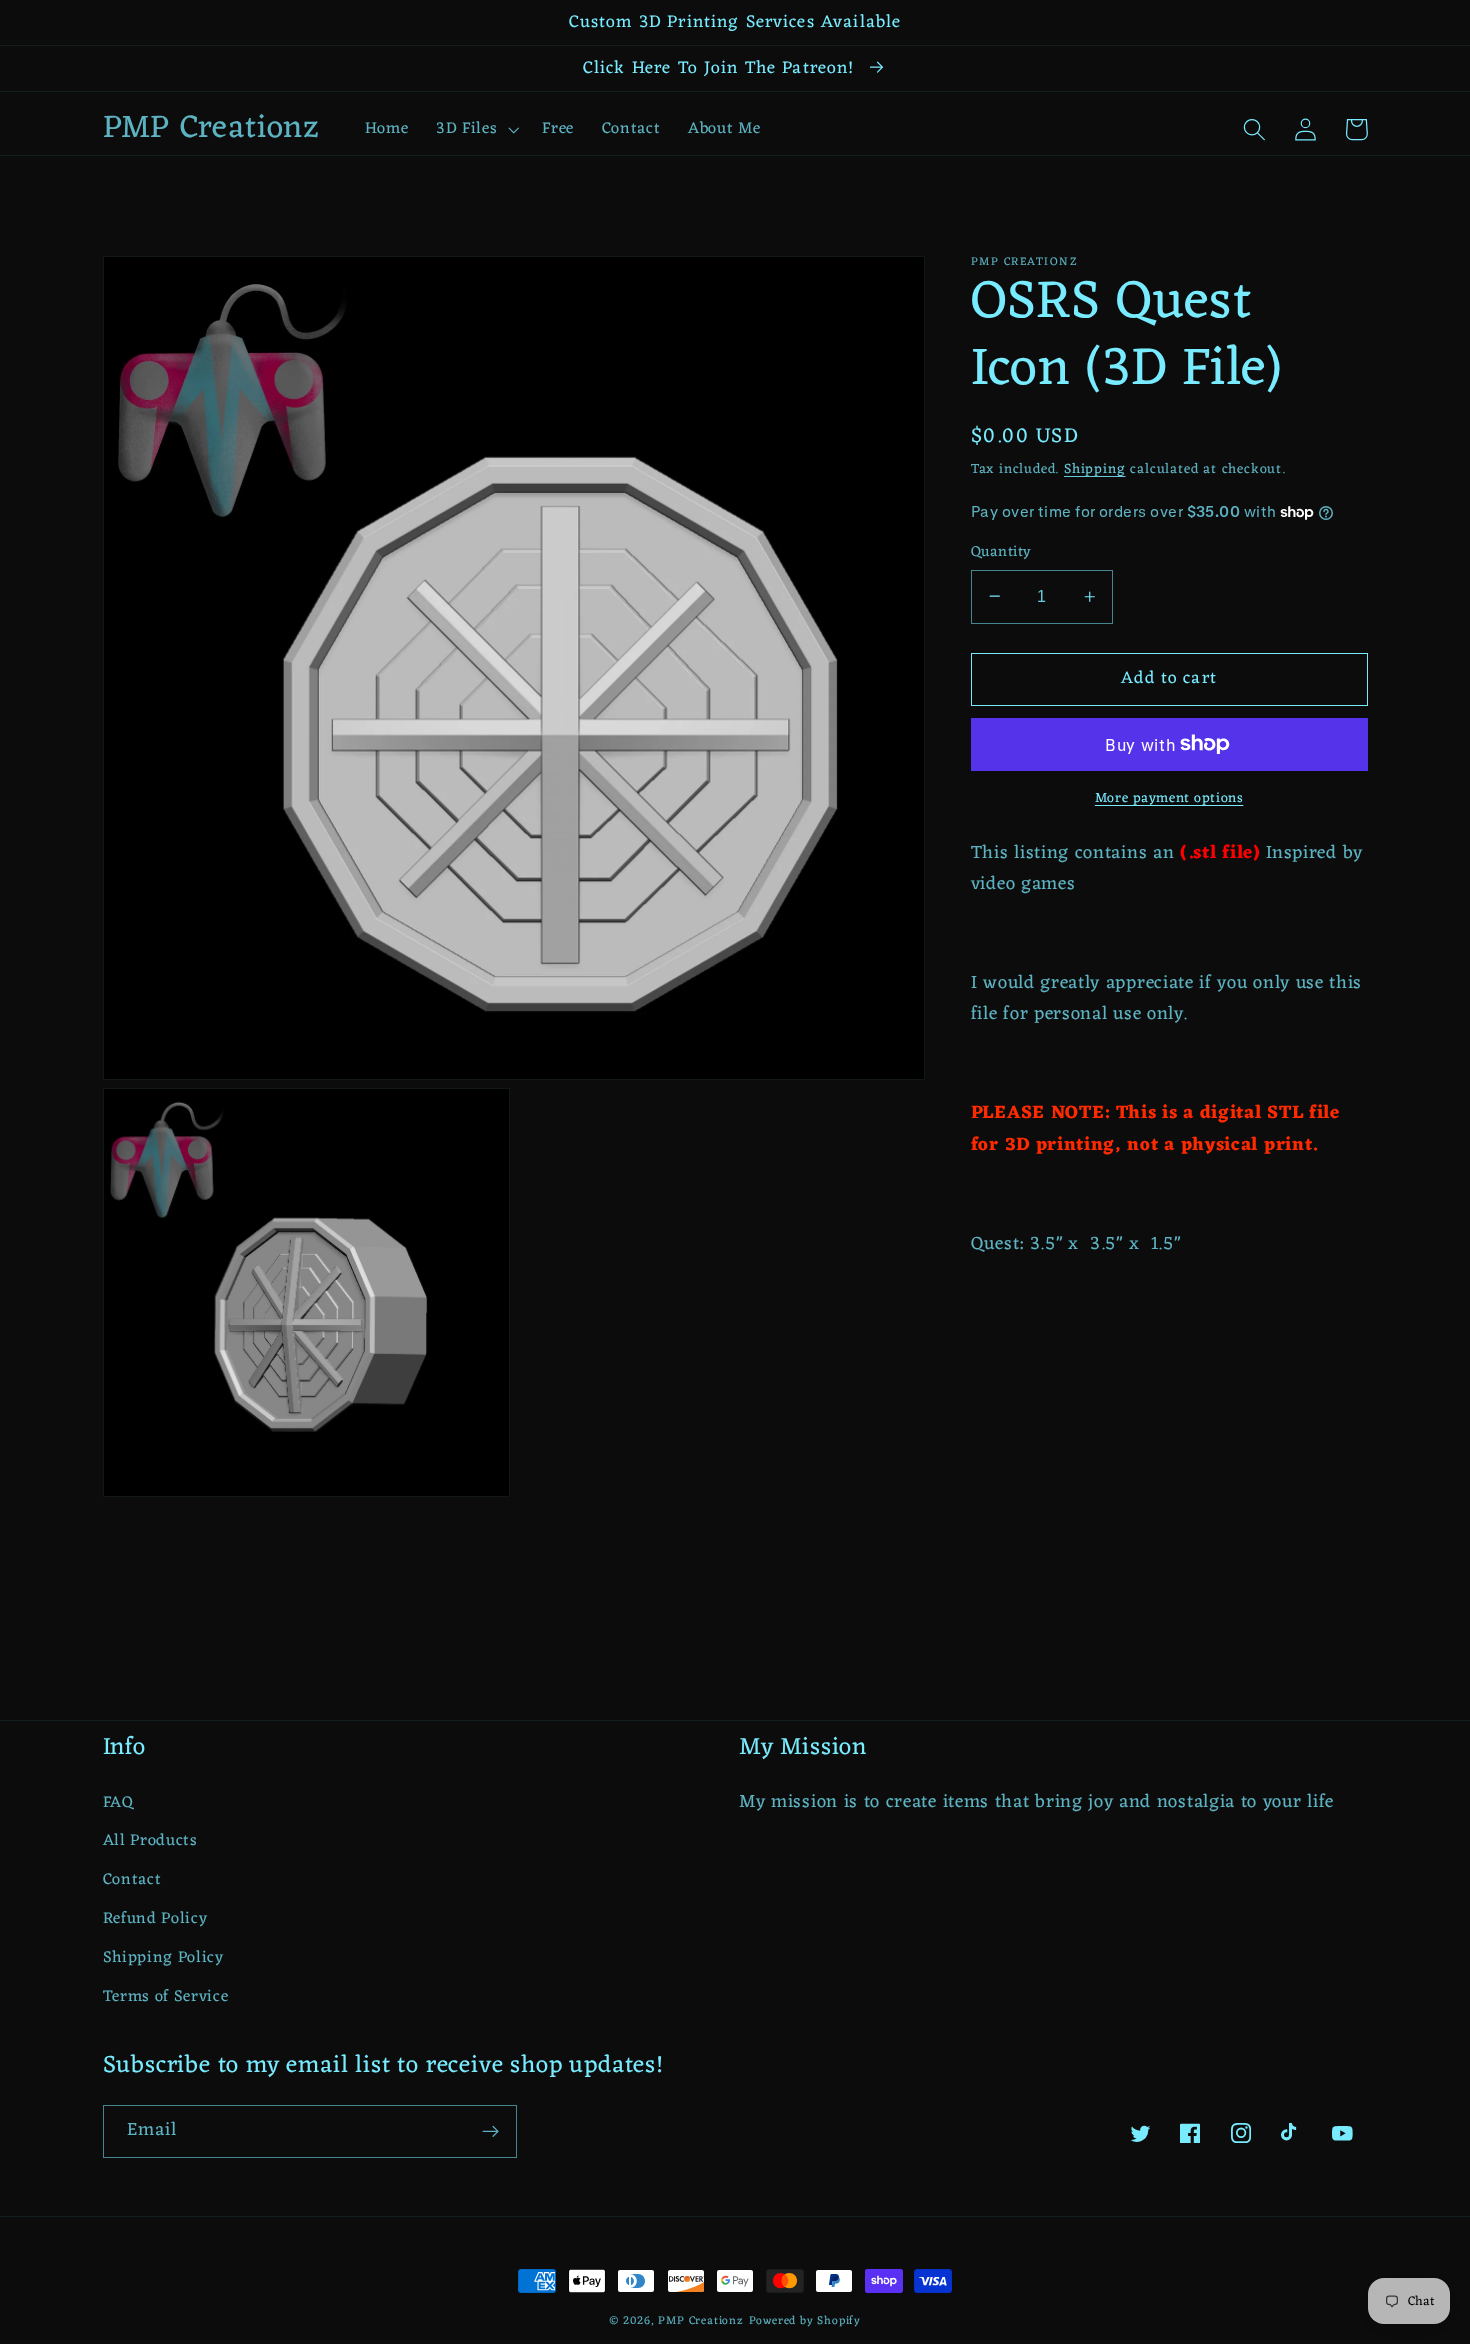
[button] (475, 129)
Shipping (1094, 469)
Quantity (1001, 551)
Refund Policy (155, 1919)
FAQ (118, 1803)
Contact (132, 1880)
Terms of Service (166, 1997)
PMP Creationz (700, 2321)
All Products (150, 1841)
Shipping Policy (163, 1958)
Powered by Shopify (805, 2321)
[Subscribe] (490, 2132)
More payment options (1169, 799)
